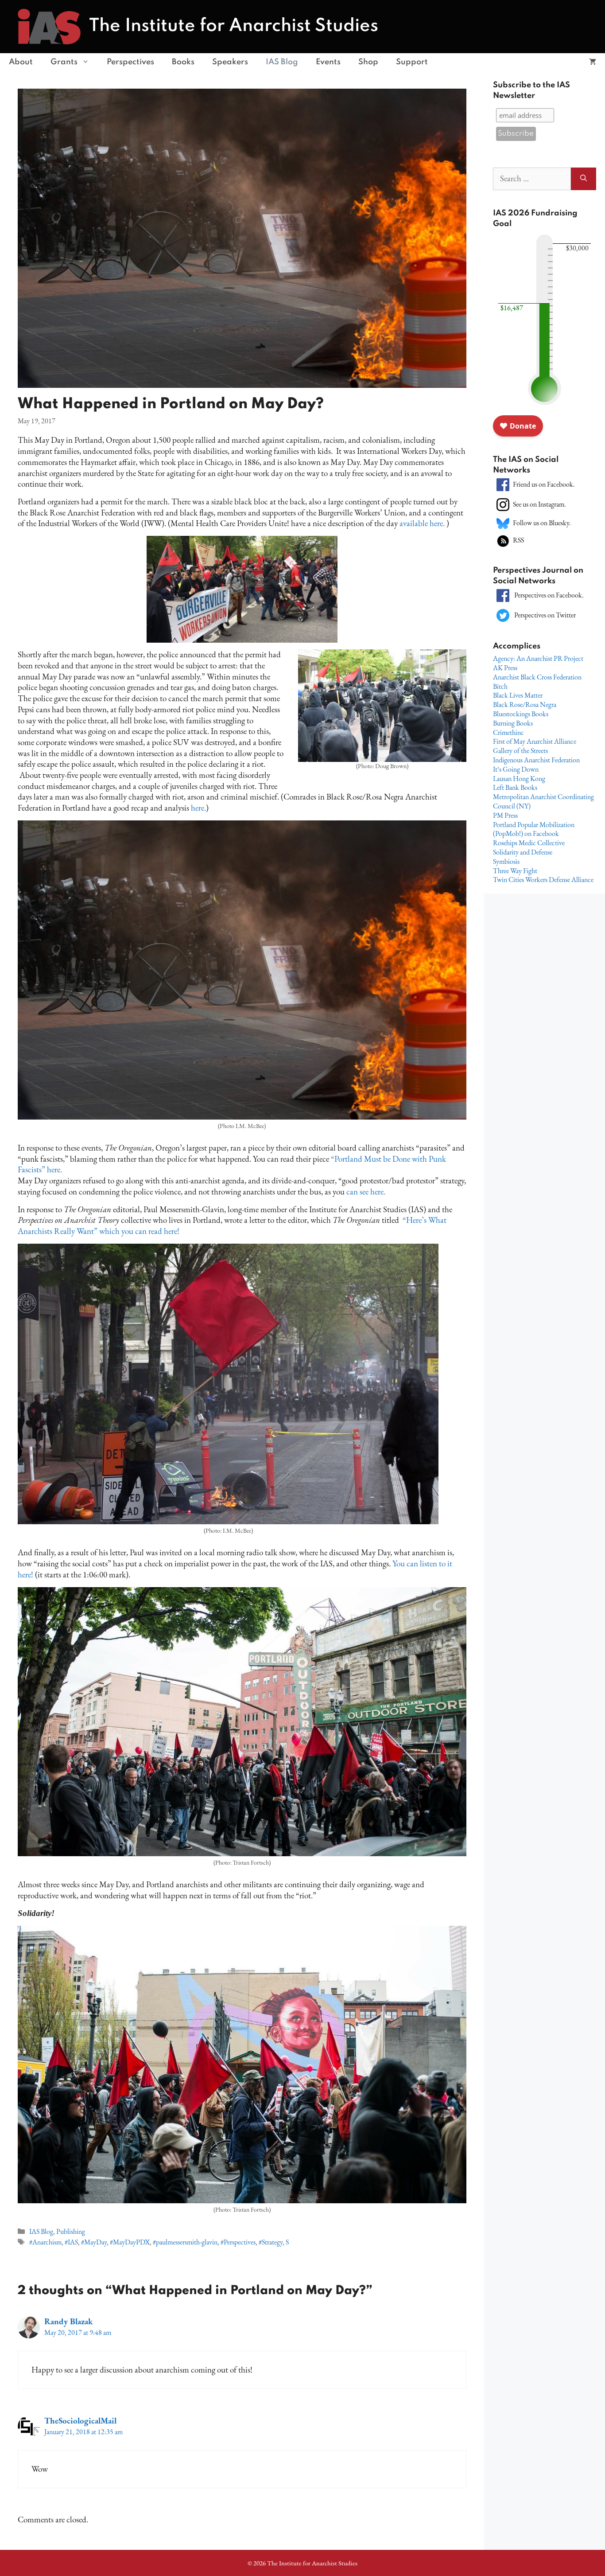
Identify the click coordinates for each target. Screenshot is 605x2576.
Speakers (230, 62)
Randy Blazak (68, 2321)
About (21, 62)
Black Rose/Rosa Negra (525, 704)
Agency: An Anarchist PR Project (538, 658)
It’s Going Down (516, 769)
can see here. (366, 1192)
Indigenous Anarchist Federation (536, 760)
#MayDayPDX (130, 2242)
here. (198, 808)
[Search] (584, 179)
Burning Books (513, 723)
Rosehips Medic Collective (529, 843)
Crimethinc (508, 732)
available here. (423, 523)
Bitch (500, 686)
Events (328, 62)
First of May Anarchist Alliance (535, 741)
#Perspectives (238, 2242)
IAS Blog (282, 62)
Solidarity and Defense (523, 852)
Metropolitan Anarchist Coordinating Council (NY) (543, 801)
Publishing (71, 2231)
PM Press (505, 815)
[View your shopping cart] (593, 62)
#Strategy (271, 2242)
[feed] (503, 540)
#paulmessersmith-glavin (185, 2242)
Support (412, 62)
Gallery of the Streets (520, 751)
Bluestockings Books (521, 714)
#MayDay (94, 2242)
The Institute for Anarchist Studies (234, 26)
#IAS (71, 2242)
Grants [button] (64, 62)
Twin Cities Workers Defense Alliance (543, 880)
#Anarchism (45, 2242)
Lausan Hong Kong (519, 779)
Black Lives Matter (518, 695)
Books (183, 62)
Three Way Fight (515, 871)
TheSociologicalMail (80, 2421)
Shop (368, 62)
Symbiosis (506, 861)
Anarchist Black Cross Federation (537, 677)
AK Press (505, 668)
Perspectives (130, 62)
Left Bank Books (515, 787)
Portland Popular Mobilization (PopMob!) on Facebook (534, 829)
